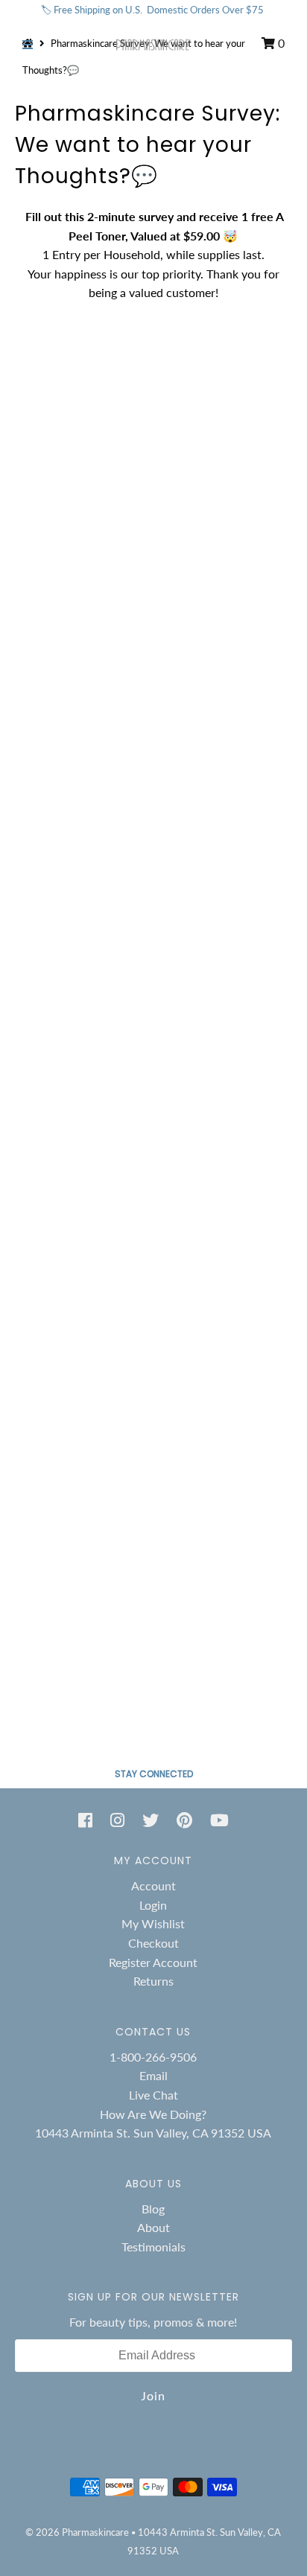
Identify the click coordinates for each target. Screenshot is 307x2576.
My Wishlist (153, 1923)
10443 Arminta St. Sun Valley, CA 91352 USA (153, 2133)
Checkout (153, 1943)
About (153, 2227)
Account (153, 1885)
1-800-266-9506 (153, 2057)
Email (153, 2075)
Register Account (153, 1962)
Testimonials (153, 2247)
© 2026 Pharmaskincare (77, 2532)
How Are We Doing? (153, 2114)
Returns (153, 1981)
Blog (153, 2209)
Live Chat (153, 2095)
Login (153, 1905)
